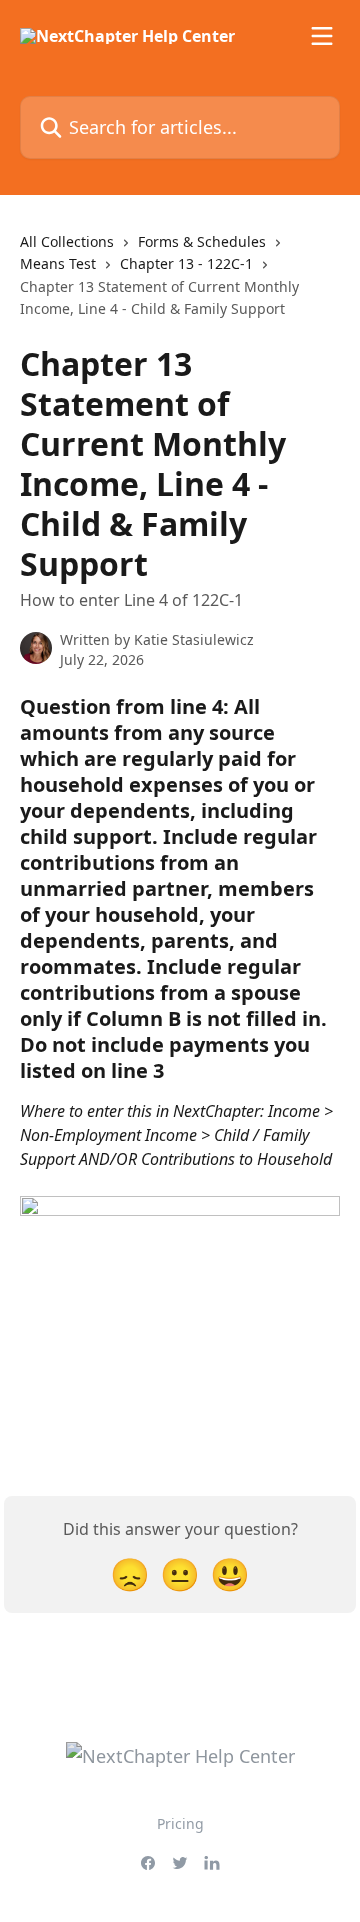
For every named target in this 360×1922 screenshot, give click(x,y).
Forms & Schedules (202, 241)
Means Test (58, 263)
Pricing (180, 1823)
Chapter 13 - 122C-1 (186, 263)
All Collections (67, 241)
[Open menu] (322, 36)
